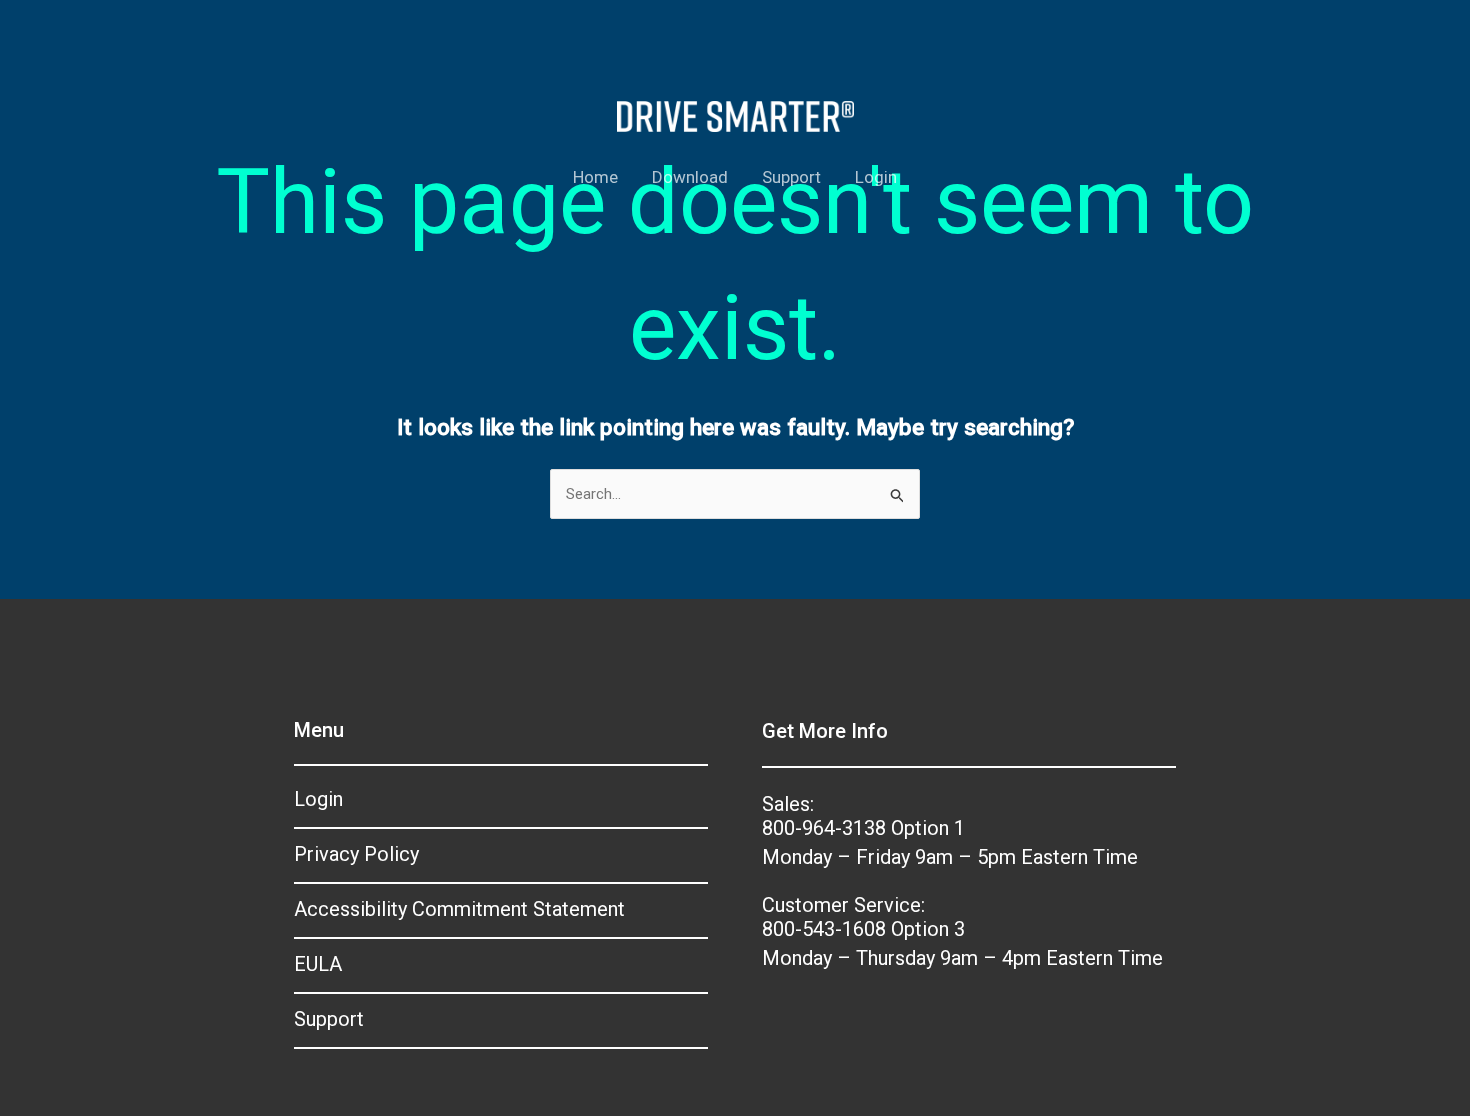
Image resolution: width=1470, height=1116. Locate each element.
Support (791, 177)
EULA (318, 964)
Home (595, 177)
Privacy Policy (356, 854)
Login (876, 177)
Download (690, 177)
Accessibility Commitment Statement (459, 909)
